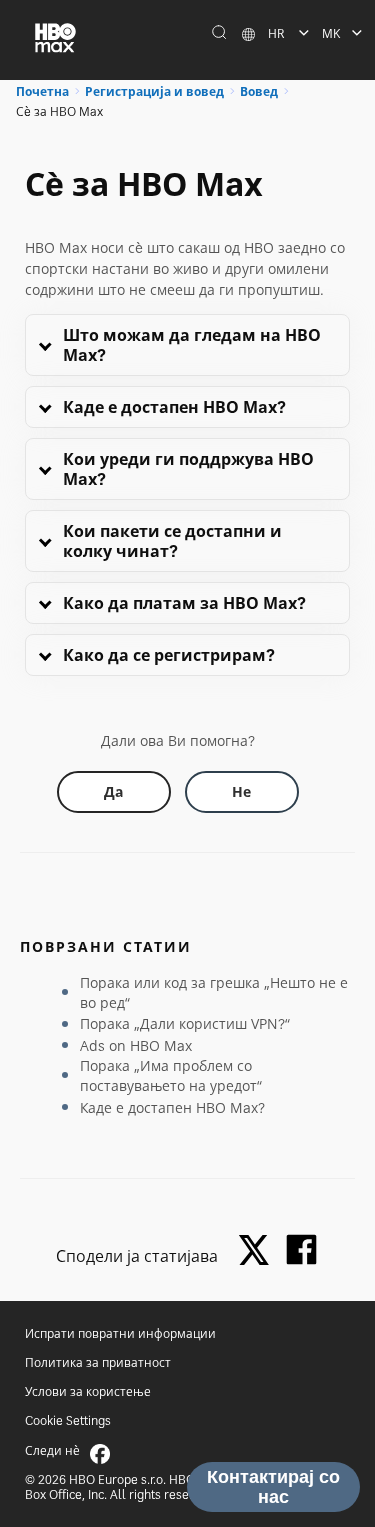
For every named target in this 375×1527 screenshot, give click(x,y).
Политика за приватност (98, 1362)
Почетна (42, 91)
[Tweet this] (259, 1251)
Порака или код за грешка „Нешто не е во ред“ (214, 992)
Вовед (259, 91)
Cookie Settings (68, 1420)
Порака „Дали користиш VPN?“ (185, 1023)
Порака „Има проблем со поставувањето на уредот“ (171, 1075)
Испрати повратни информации (120, 1333)
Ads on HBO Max (136, 1045)
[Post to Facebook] (301, 1249)
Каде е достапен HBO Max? (172, 1107)
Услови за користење (88, 1391)
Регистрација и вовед (154, 91)
